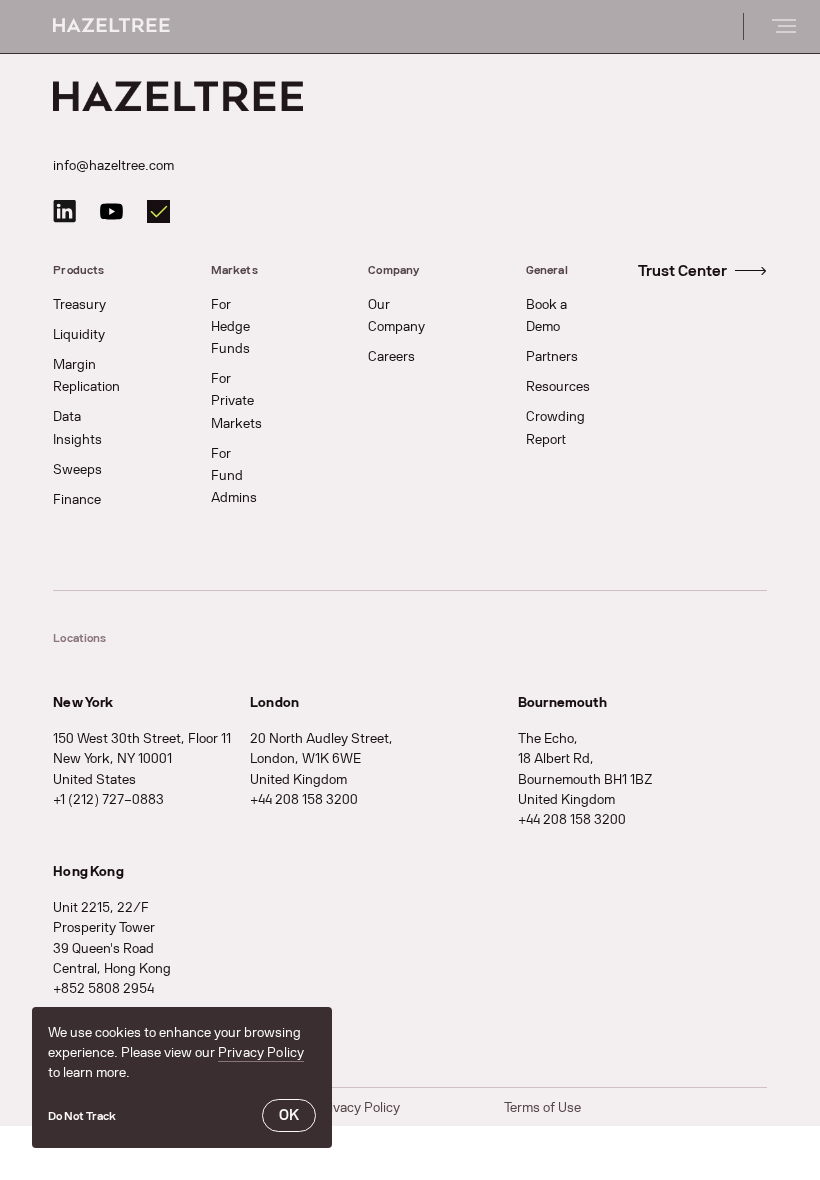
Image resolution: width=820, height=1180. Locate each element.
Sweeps (77, 469)
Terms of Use (542, 1107)
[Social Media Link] (64, 211)
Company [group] (393, 270)
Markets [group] (234, 270)
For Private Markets (236, 400)
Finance (77, 499)
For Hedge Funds (230, 326)
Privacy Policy (261, 1052)
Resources (558, 386)
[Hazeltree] (111, 26)
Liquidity (79, 334)
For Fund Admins (234, 475)
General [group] (547, 270)
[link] (702, 271)
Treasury (79, 304)
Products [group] (78, 270)
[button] (82, 1115)
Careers (391, 356)
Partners (552, 356)
